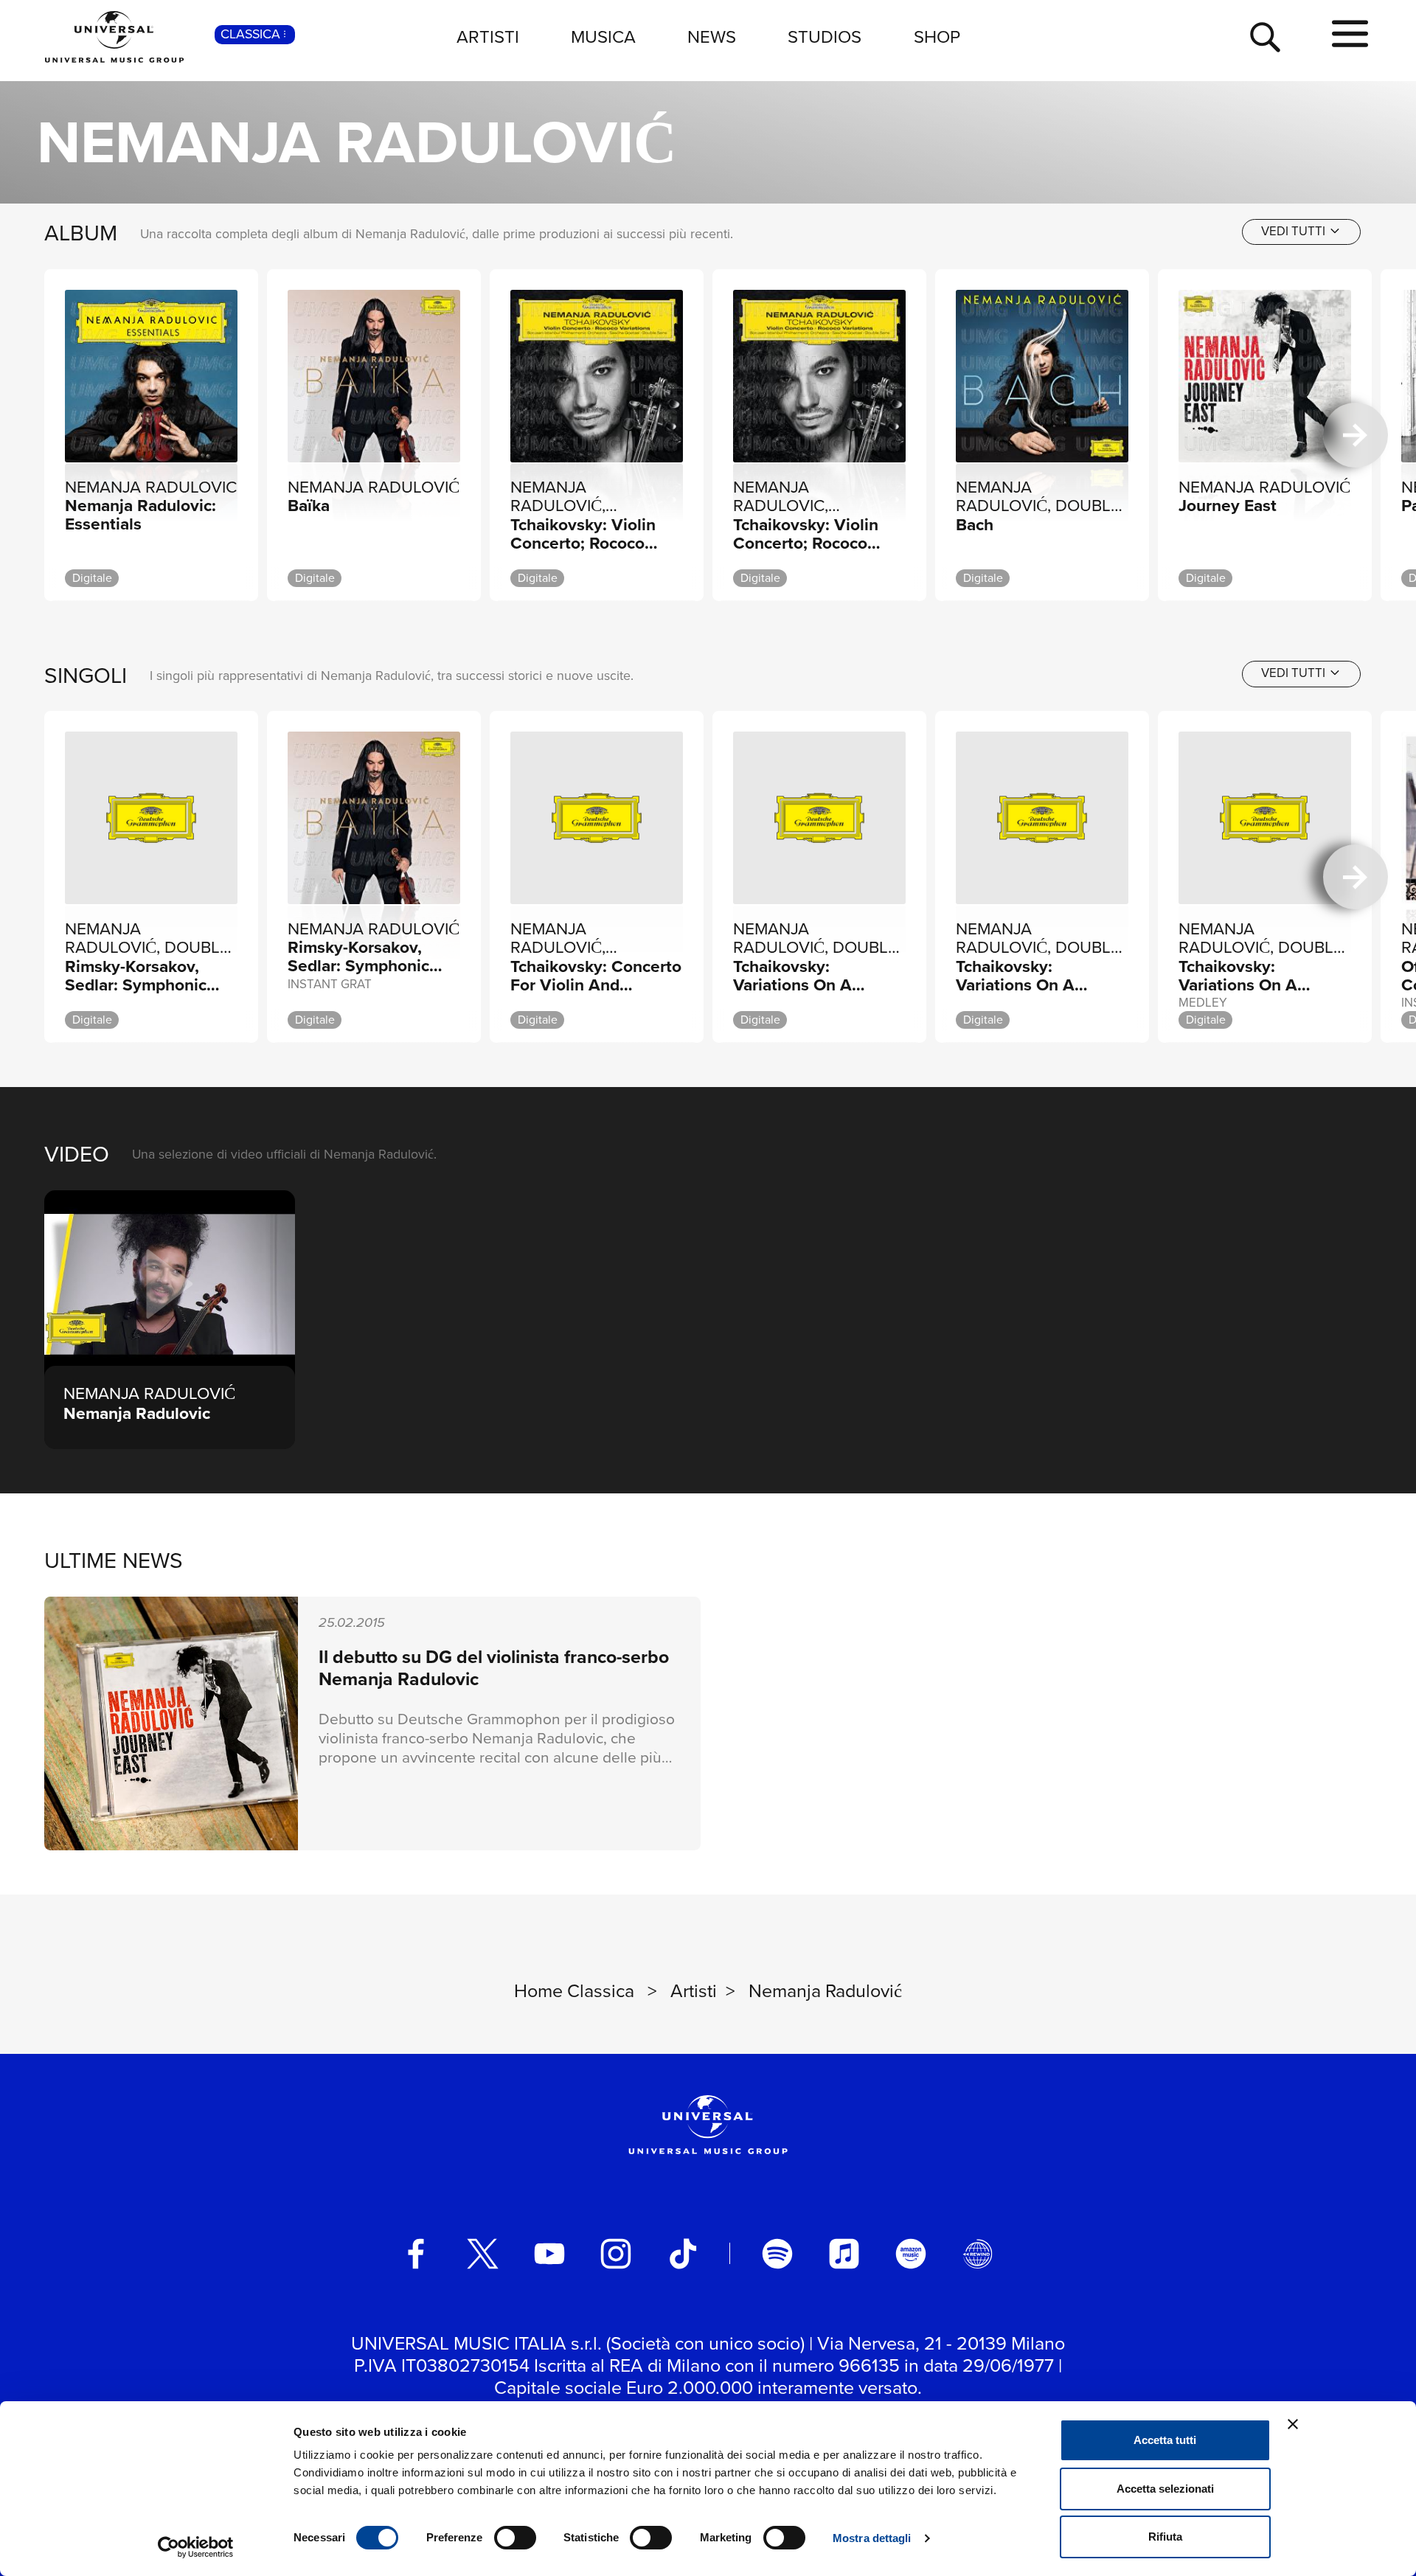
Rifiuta (1165, 2537)
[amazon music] (911, 2254)
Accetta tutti (1165, 2440)
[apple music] (844, 2254)
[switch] (515, 2538)
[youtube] (549, 2254)
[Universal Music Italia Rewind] (978, 2254)
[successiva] (1356, 435)
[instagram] (616, 2254)
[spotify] (777, 2254)
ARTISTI (488, 37)
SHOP (937, 37)
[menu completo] (1350, 35)
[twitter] (483, 2254)
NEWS (712, 37)
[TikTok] (683, 2254)
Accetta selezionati (1165, 2489)
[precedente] (60, 435)
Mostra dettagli (872, 2538)
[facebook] (416, 2254)
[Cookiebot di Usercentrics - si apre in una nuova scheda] (196, 2547)
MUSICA (603, 37)
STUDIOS (825, 37)
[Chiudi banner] (1293, 2424)
